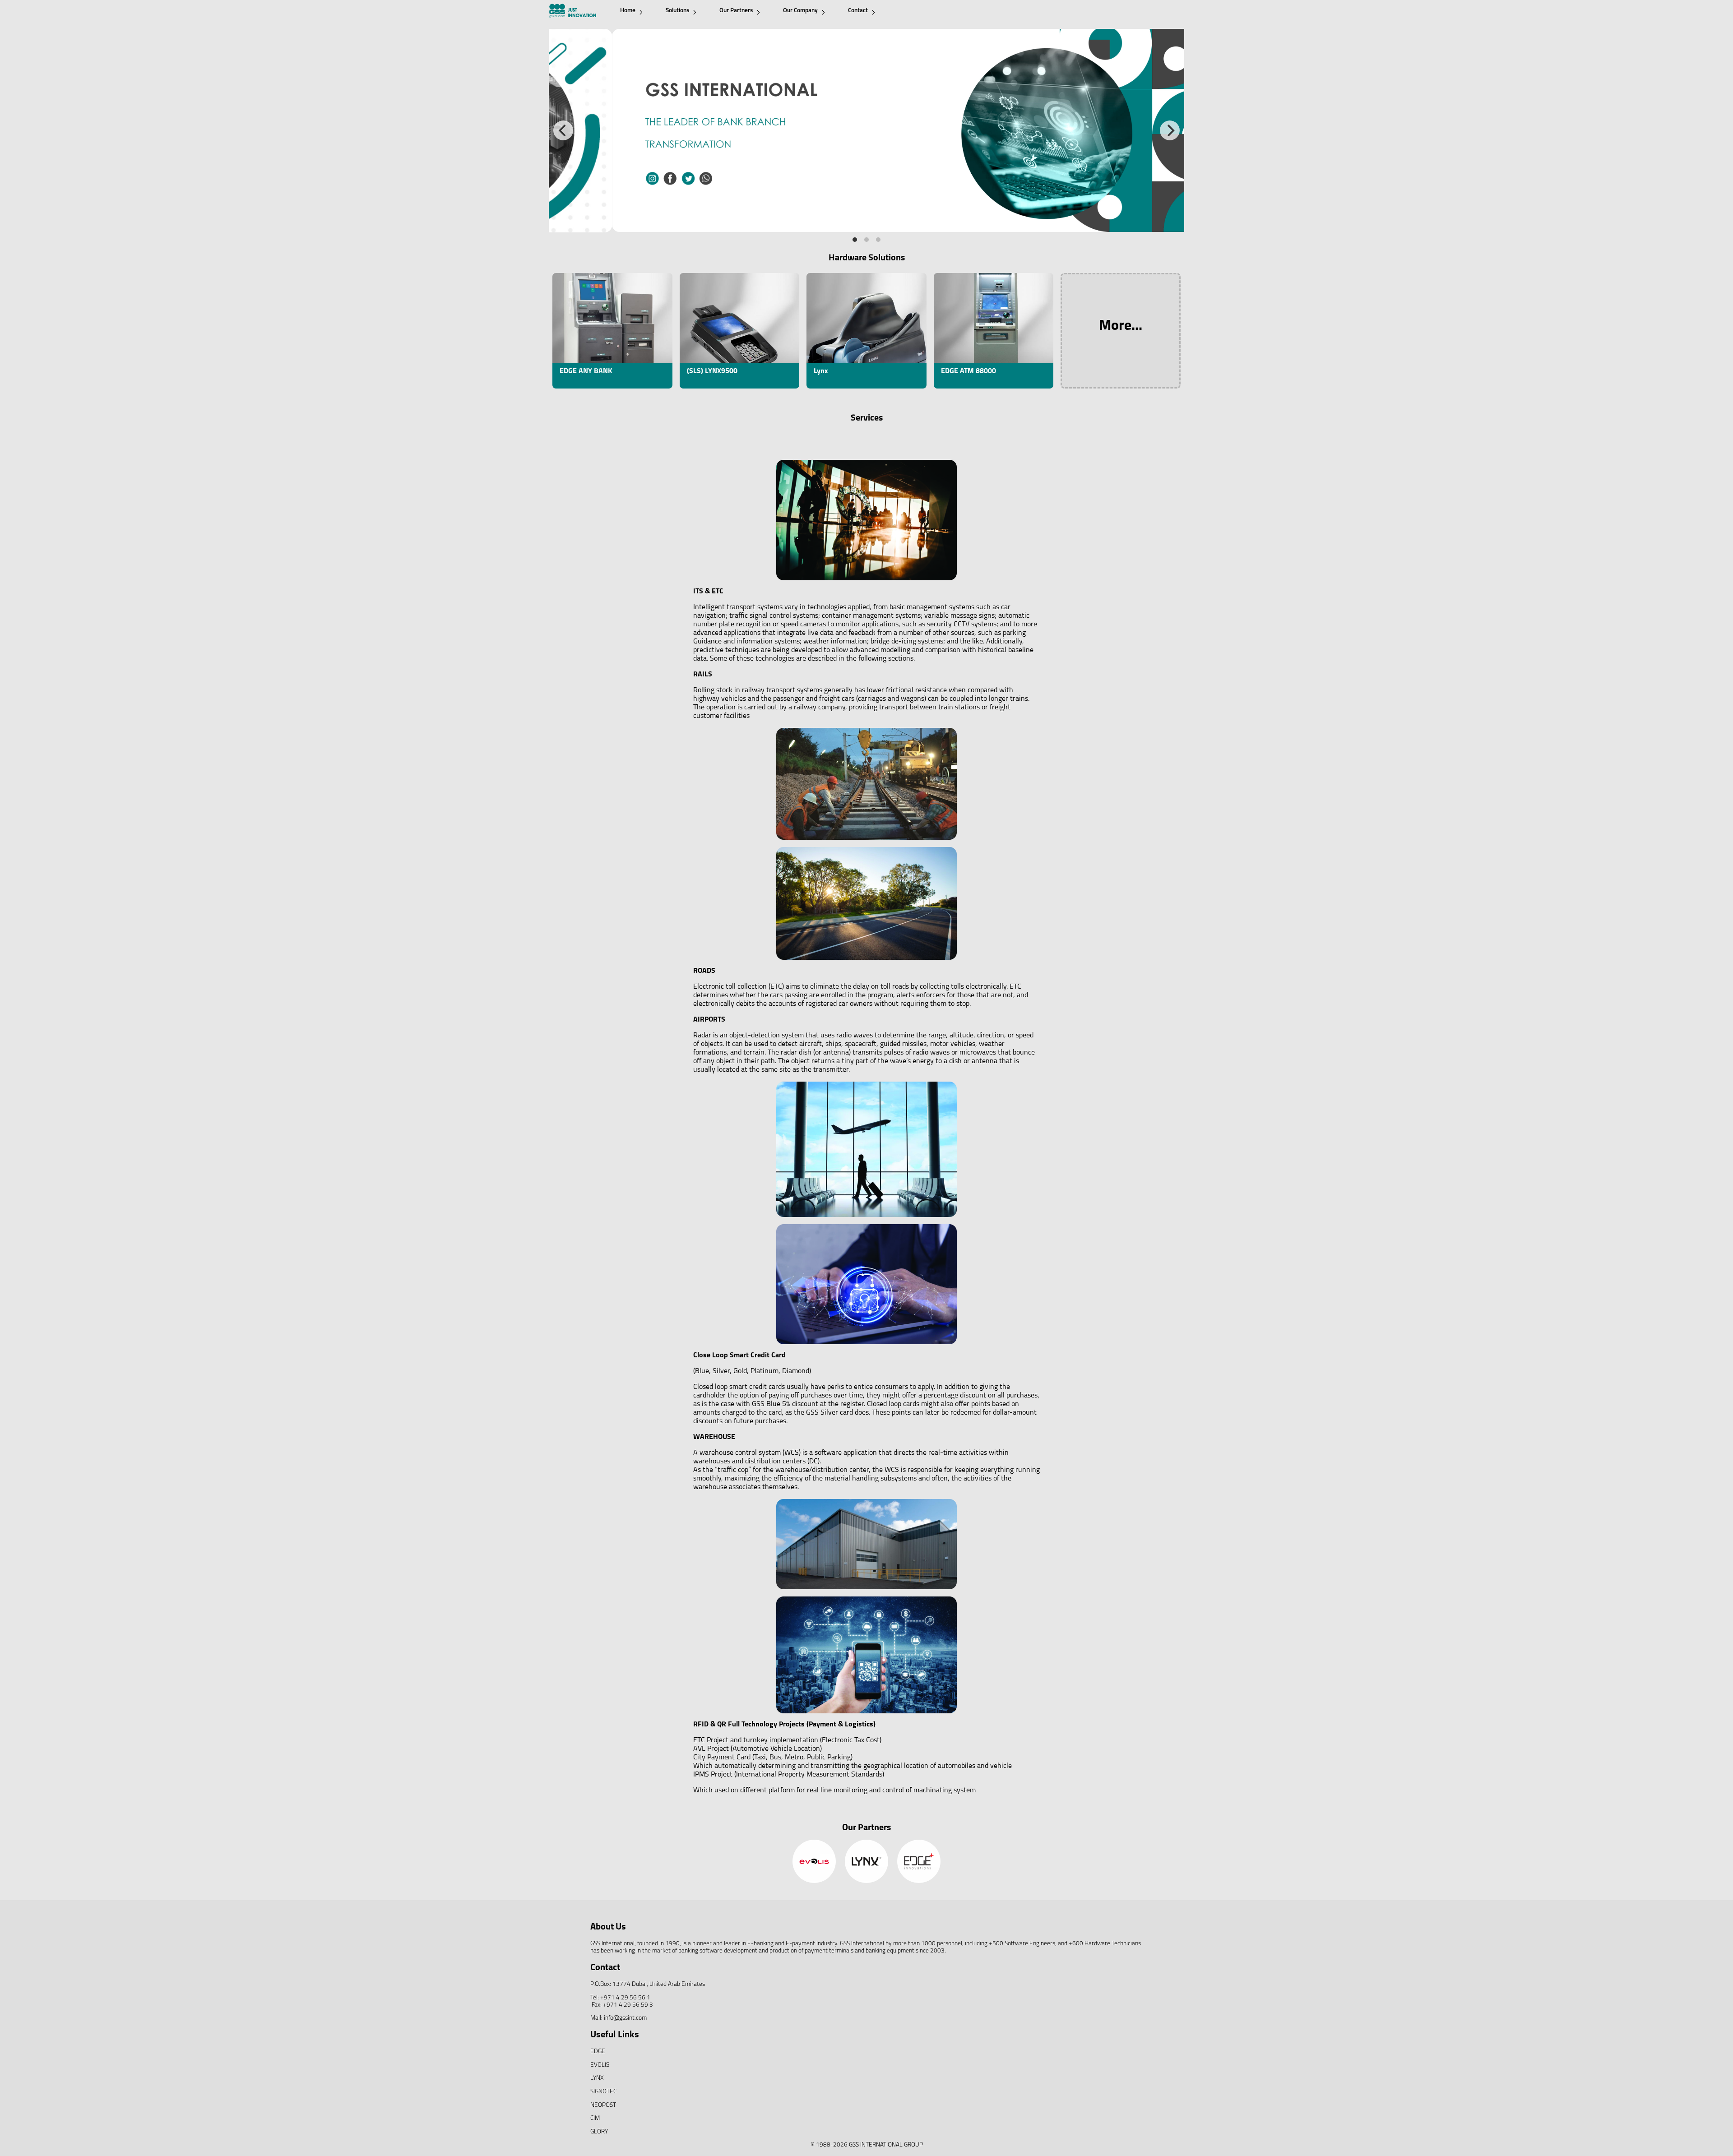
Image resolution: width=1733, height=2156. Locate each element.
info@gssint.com (625, 2018)
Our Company (800, 11)
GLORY (599, 2132)
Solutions (677, 11)
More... (1121, 326)
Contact (858, 11)
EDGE (598, 2052)
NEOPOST (603, 2105)
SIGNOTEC (603, 2092)
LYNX (597, 2078)
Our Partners (736, 11)
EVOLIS (600, 2065)
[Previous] (563, 130)
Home (628, 11)
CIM (595, 2118)
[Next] (1170, 130)
